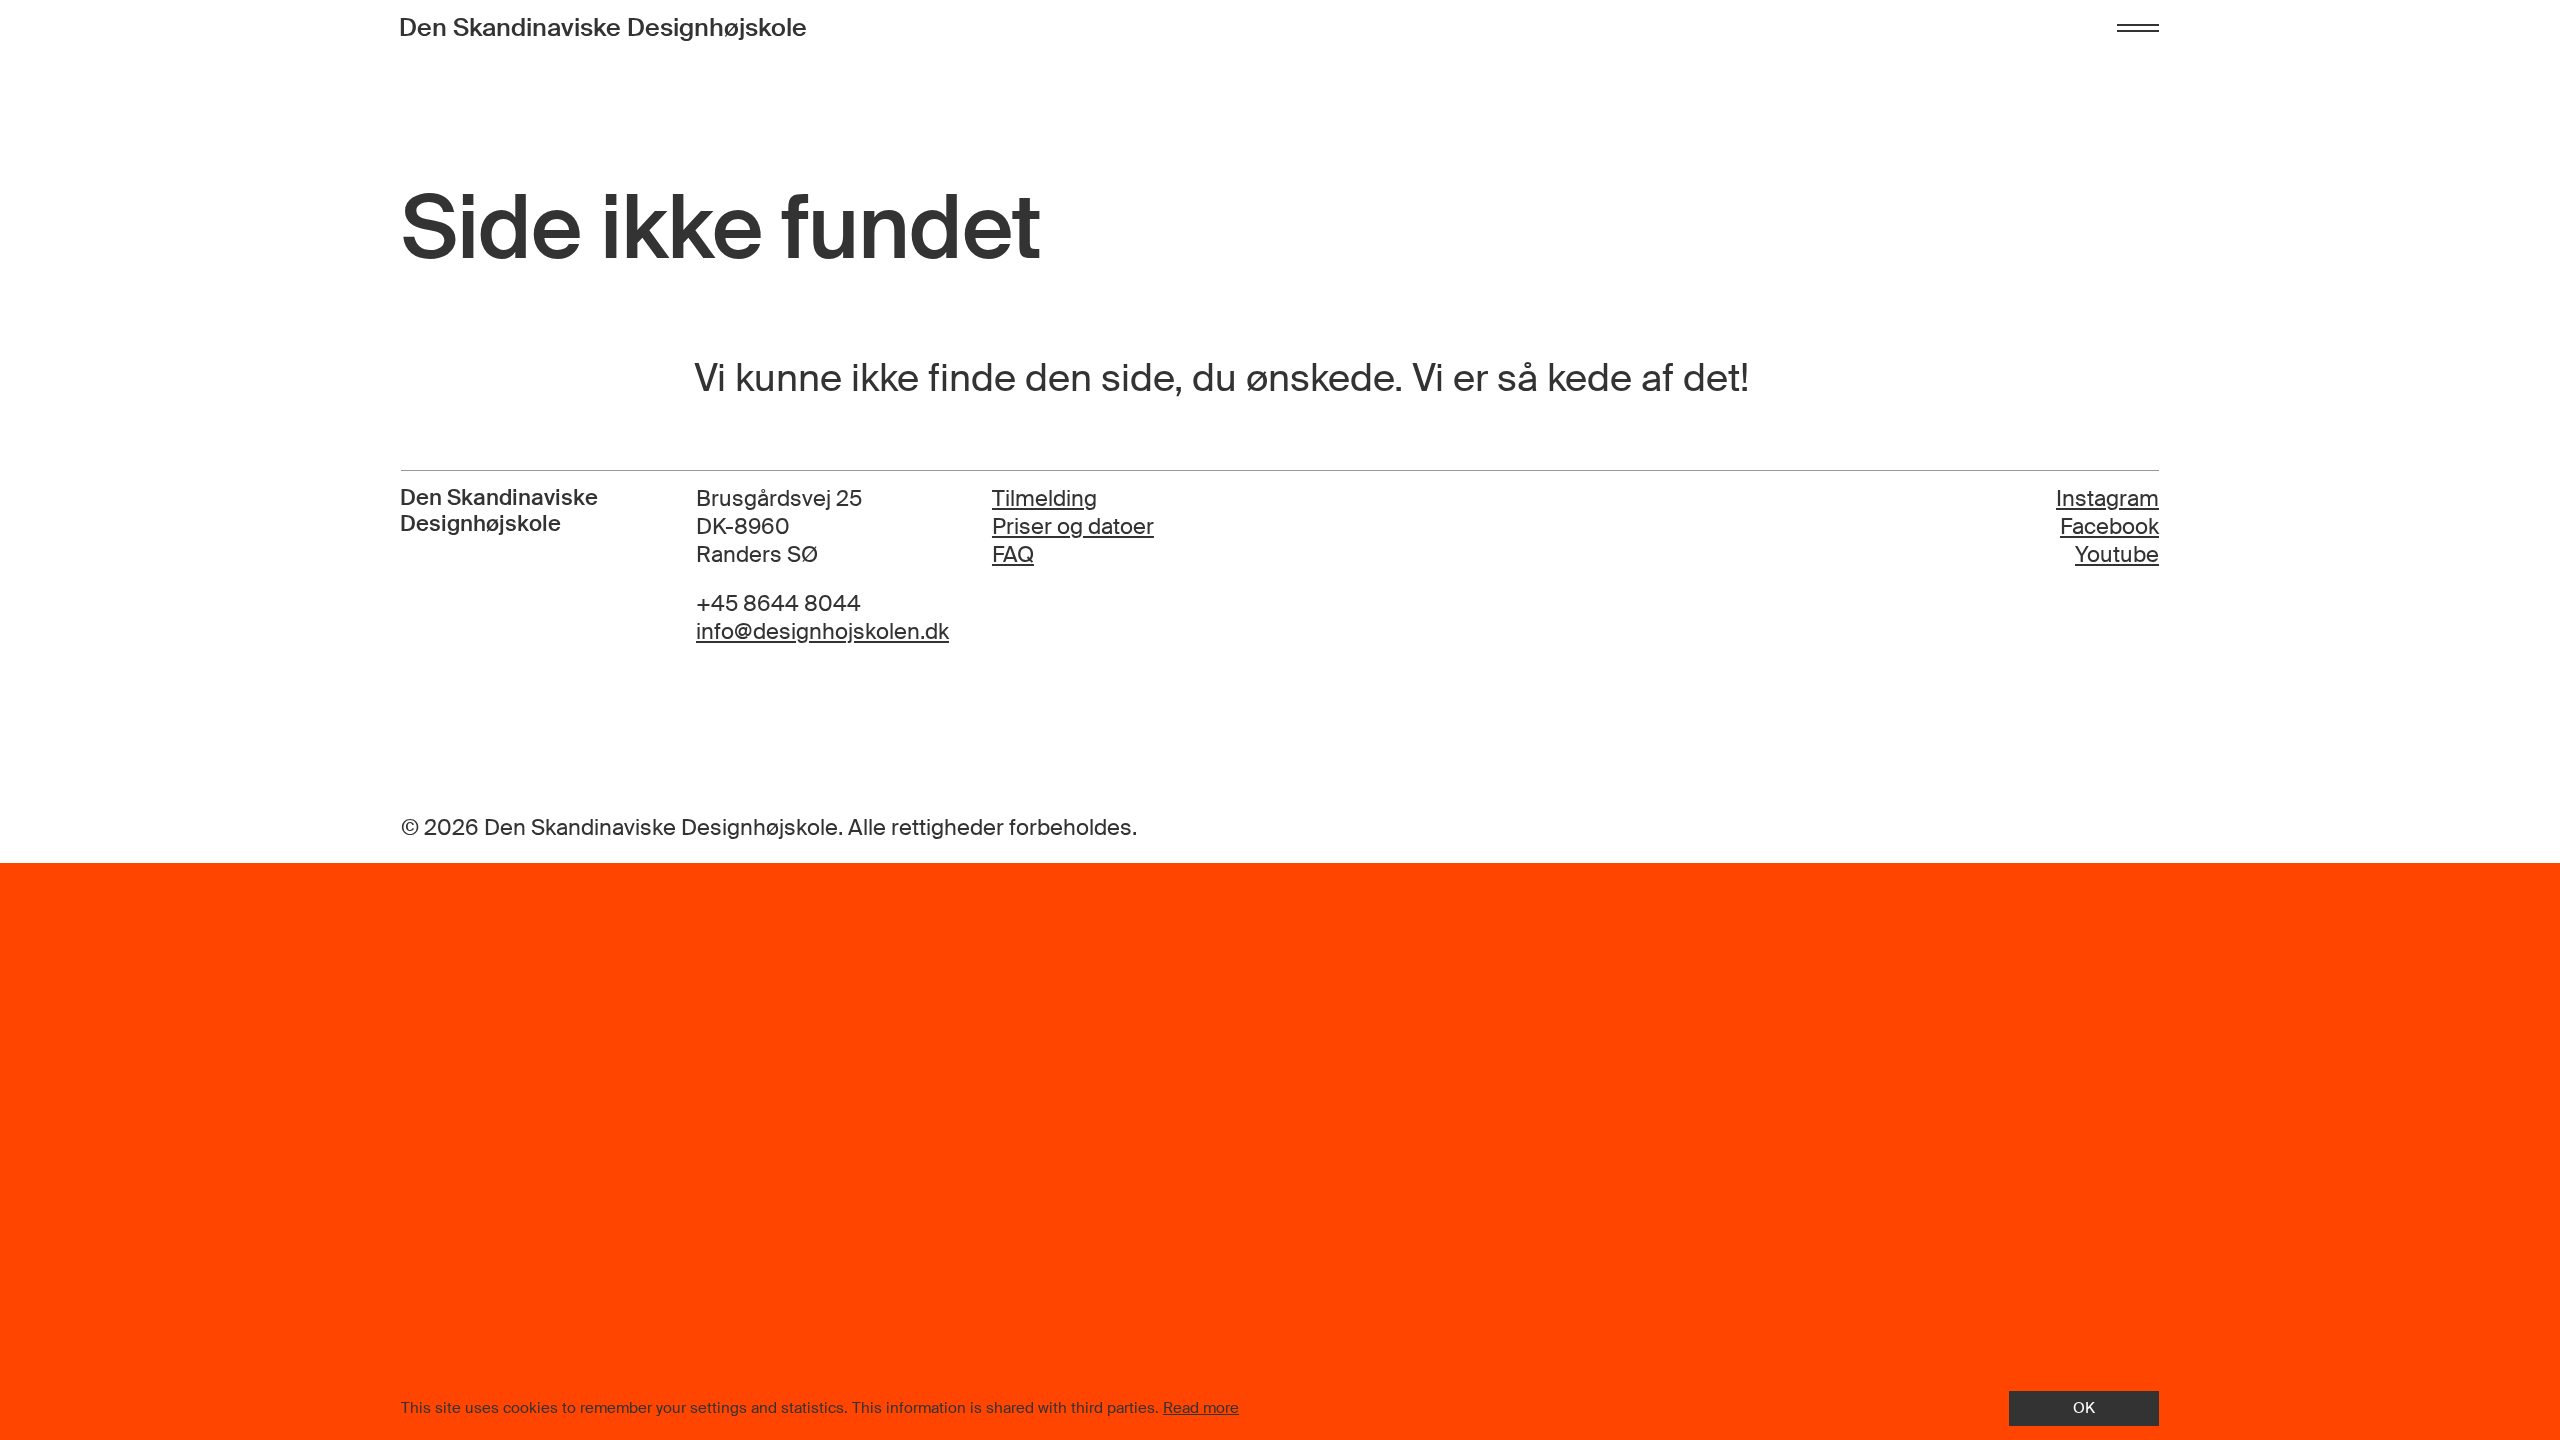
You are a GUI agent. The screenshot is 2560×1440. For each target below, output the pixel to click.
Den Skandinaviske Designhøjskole (603, 27)
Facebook (2109, 526)
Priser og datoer (1073, 527)
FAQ (1013, 555)
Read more (1201, 1408)
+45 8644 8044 (778, 604)
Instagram (2107, 498)
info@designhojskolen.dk (822, 632)
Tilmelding (1044, 499)
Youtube (2117, 554)
